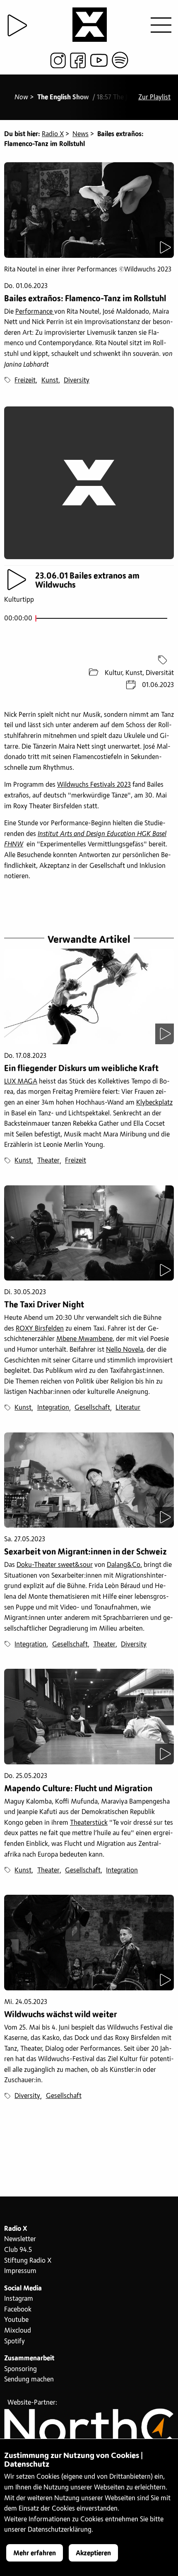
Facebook (18, 2309)
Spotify (14, 2341)
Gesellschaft (92, 1408)
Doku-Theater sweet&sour (55, 1565)
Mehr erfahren (35, 2553)
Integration (53, 1408)
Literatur (128, 1408)
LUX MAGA (21, 1081)
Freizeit (25, 380)
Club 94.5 (18, 2250)
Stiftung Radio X (28, 2261)
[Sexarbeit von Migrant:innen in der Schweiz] (89, 1480)
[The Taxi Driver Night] (89, 1233)
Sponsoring (20, 2369)
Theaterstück (89, 1823)
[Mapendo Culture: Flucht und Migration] (89, 1717)
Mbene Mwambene (84, 1339)
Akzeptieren (93, 2553)
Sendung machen (29, 2379)
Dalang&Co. (124, 1565)
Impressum (20, 2271)
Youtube (16, 2320)
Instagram (19, 2299)
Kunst (50, 380)
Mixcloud (18, 2331)
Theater (48, 1161)
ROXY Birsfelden (40, 1329)
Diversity (77, 380)
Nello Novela (125, 1350)
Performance (35, 312)
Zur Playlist (154, 97)
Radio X (53, 134)
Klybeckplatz (154, 1103)
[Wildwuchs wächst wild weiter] (89, 1943)
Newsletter (20, 2239)
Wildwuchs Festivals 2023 (94, 785)
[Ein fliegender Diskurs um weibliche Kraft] (89, 996)
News (81, 134)
